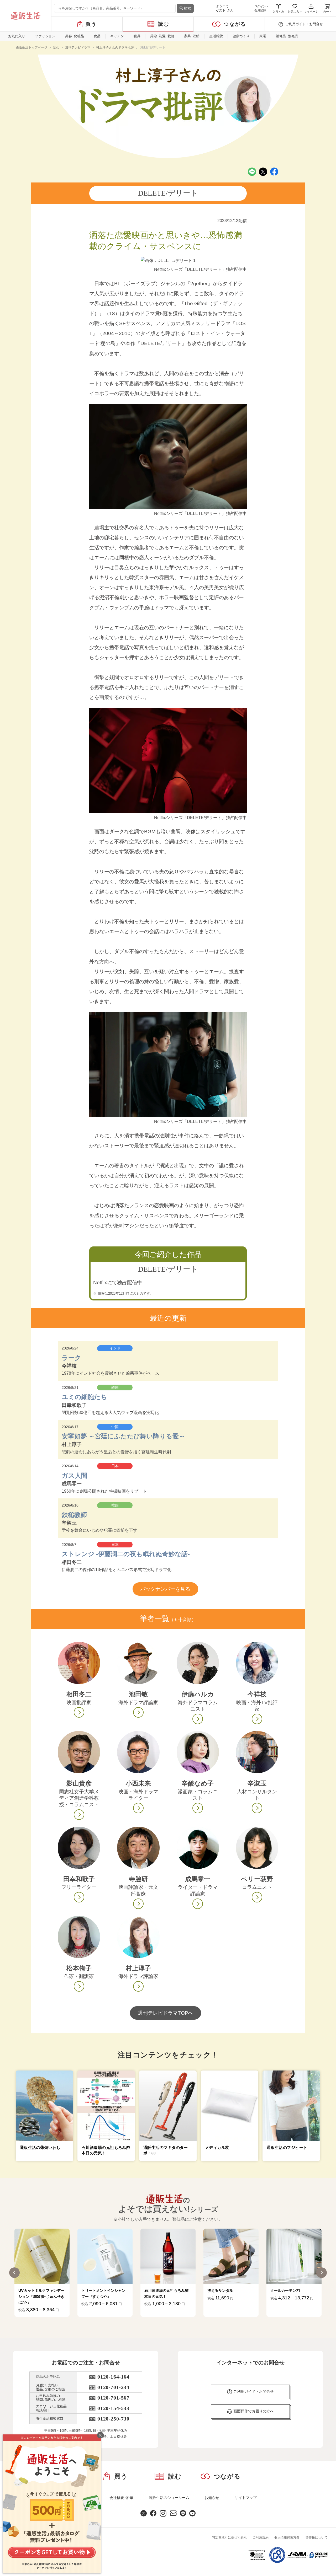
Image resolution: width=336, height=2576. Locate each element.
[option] (45, 2273)
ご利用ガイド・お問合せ (304, 24)
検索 (187, 8)
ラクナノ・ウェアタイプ (294, 2290)
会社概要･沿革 (121, 2498)
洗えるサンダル (161, 2290)
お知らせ (212, 2498)
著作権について (317, 2537)
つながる (235, 24)
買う (91, 24)
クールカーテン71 (226, 2290)
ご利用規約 (261, 2537)
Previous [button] (14, 2273)
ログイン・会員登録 (262, 8)
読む (164, 24)
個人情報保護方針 (287, 2537)
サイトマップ (246, 2498)
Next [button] (322, 2273)
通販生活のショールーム (169, 2498)
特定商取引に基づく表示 (229, 2537)
